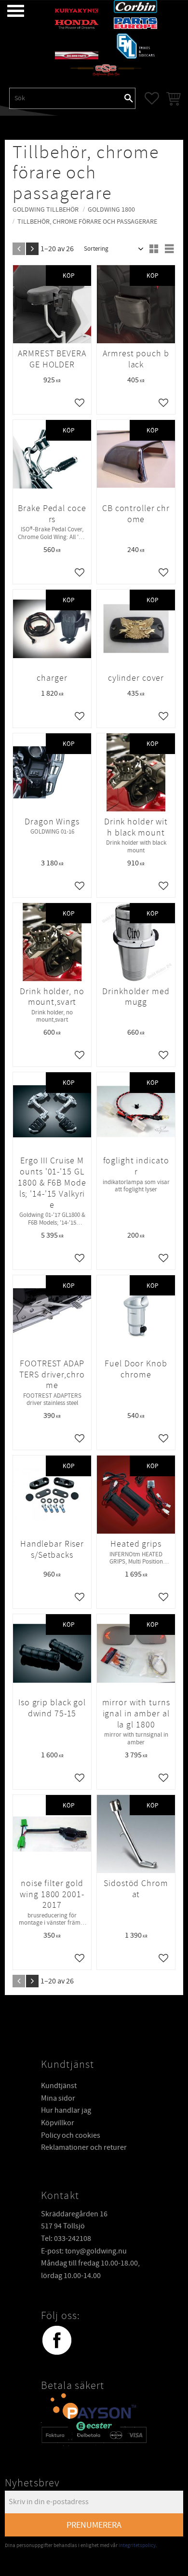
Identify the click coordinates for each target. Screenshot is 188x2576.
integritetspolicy (137, 2545)
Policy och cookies (71, 2135)
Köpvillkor (58, 2123)
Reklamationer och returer (84, 2147)
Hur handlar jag (66, 2110)
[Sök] (129, 98)
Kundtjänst (59, 2086)
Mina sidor (58, 2098)
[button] (8, 11)
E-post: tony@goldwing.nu (84, 2251)
